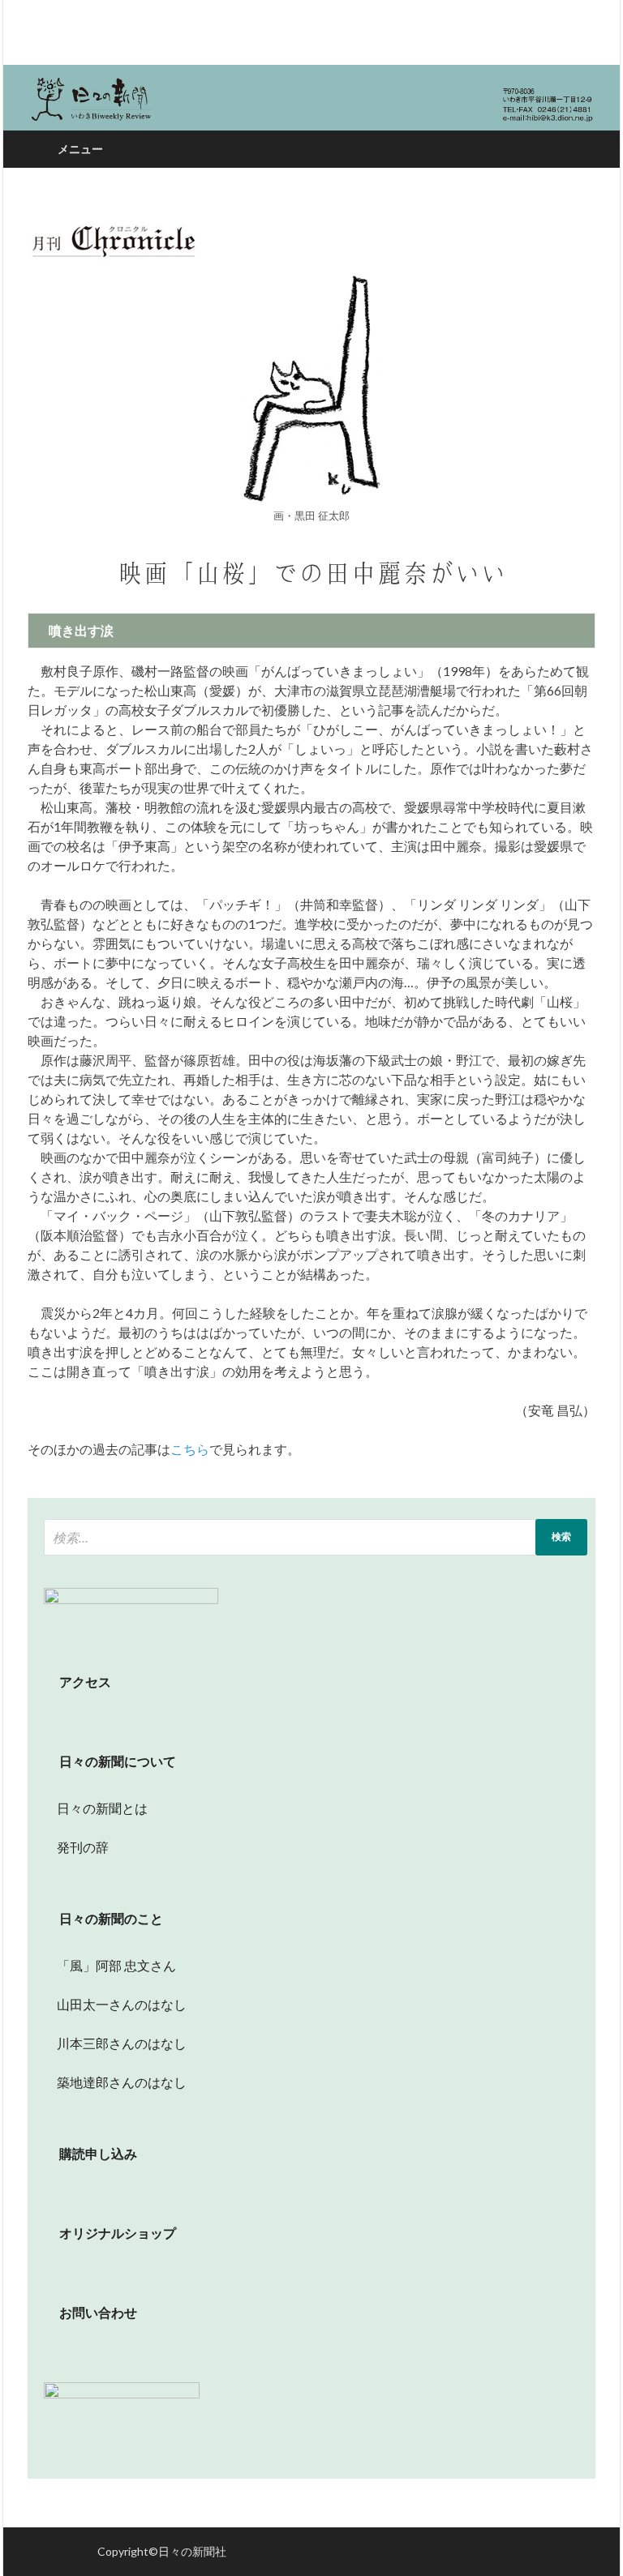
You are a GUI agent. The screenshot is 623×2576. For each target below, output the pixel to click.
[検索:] (316, 1537)
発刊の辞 (83, 1847)
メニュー (80, 149)
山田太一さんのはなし (115, 2004)
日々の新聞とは (96, 1808)
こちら (190, 1449)
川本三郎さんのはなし (115, 2043)
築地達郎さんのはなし (115, 2082)
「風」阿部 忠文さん (110, 1965)
